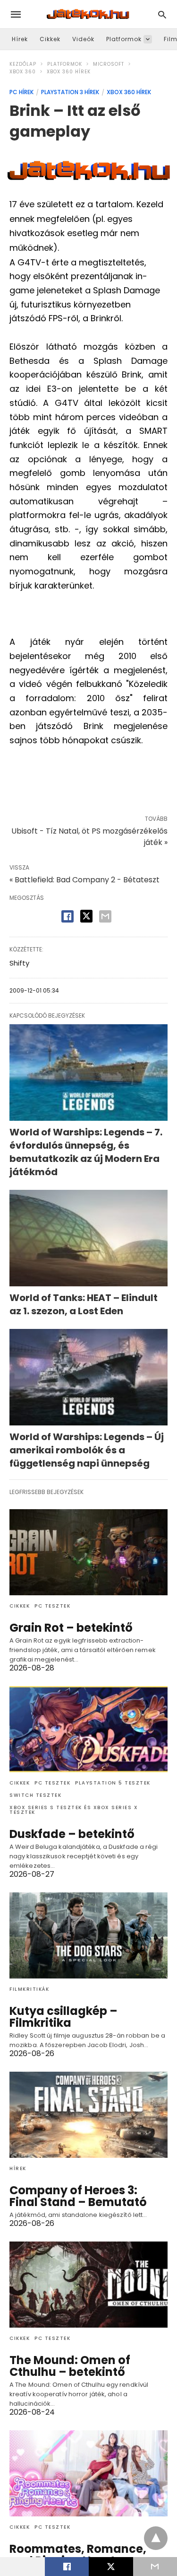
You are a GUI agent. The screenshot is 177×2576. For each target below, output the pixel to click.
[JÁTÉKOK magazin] (88, 14)
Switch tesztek (35, 1795)
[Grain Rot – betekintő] (88, 1552)
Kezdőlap (23, 64)
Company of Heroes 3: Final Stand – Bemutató (78, 2196)
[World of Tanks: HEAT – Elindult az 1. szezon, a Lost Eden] (88, 1238)
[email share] (105, 916)
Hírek (20, 39)
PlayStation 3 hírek (70, 92)
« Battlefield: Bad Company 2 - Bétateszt (84, 880)
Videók (83, 39)
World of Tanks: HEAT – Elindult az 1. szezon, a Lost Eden (84, 1304)
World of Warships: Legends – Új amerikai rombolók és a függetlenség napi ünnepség (87, 1450)
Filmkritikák (29, 1989)
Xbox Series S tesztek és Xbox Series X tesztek (74, 1810)
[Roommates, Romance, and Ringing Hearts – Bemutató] (88, 2473)
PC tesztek (52, 1606)
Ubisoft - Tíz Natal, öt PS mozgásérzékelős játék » (89, 837)
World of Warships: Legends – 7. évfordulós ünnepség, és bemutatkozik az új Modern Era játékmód (86, 1152)
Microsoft (109, 64)
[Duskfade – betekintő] (88, 1729)
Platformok (124, 39)
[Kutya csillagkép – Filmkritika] (88, 1935)
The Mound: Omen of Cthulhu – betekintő (70, 2366)
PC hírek (21, 92)
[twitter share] (86, 916)
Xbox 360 (23, 72)
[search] (162, 14)
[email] (155, 2567)
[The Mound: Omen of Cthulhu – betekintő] (88, 2285)
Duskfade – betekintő (72, 1834)
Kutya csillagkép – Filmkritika (63, 2017)
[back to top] (156, 2538)
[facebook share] (67, 916)
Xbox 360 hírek (69, 72)
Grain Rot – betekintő (71, 1628)
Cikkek (50, 39)
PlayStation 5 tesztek (113, 1783)
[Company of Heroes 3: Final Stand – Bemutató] (88, 2115)
